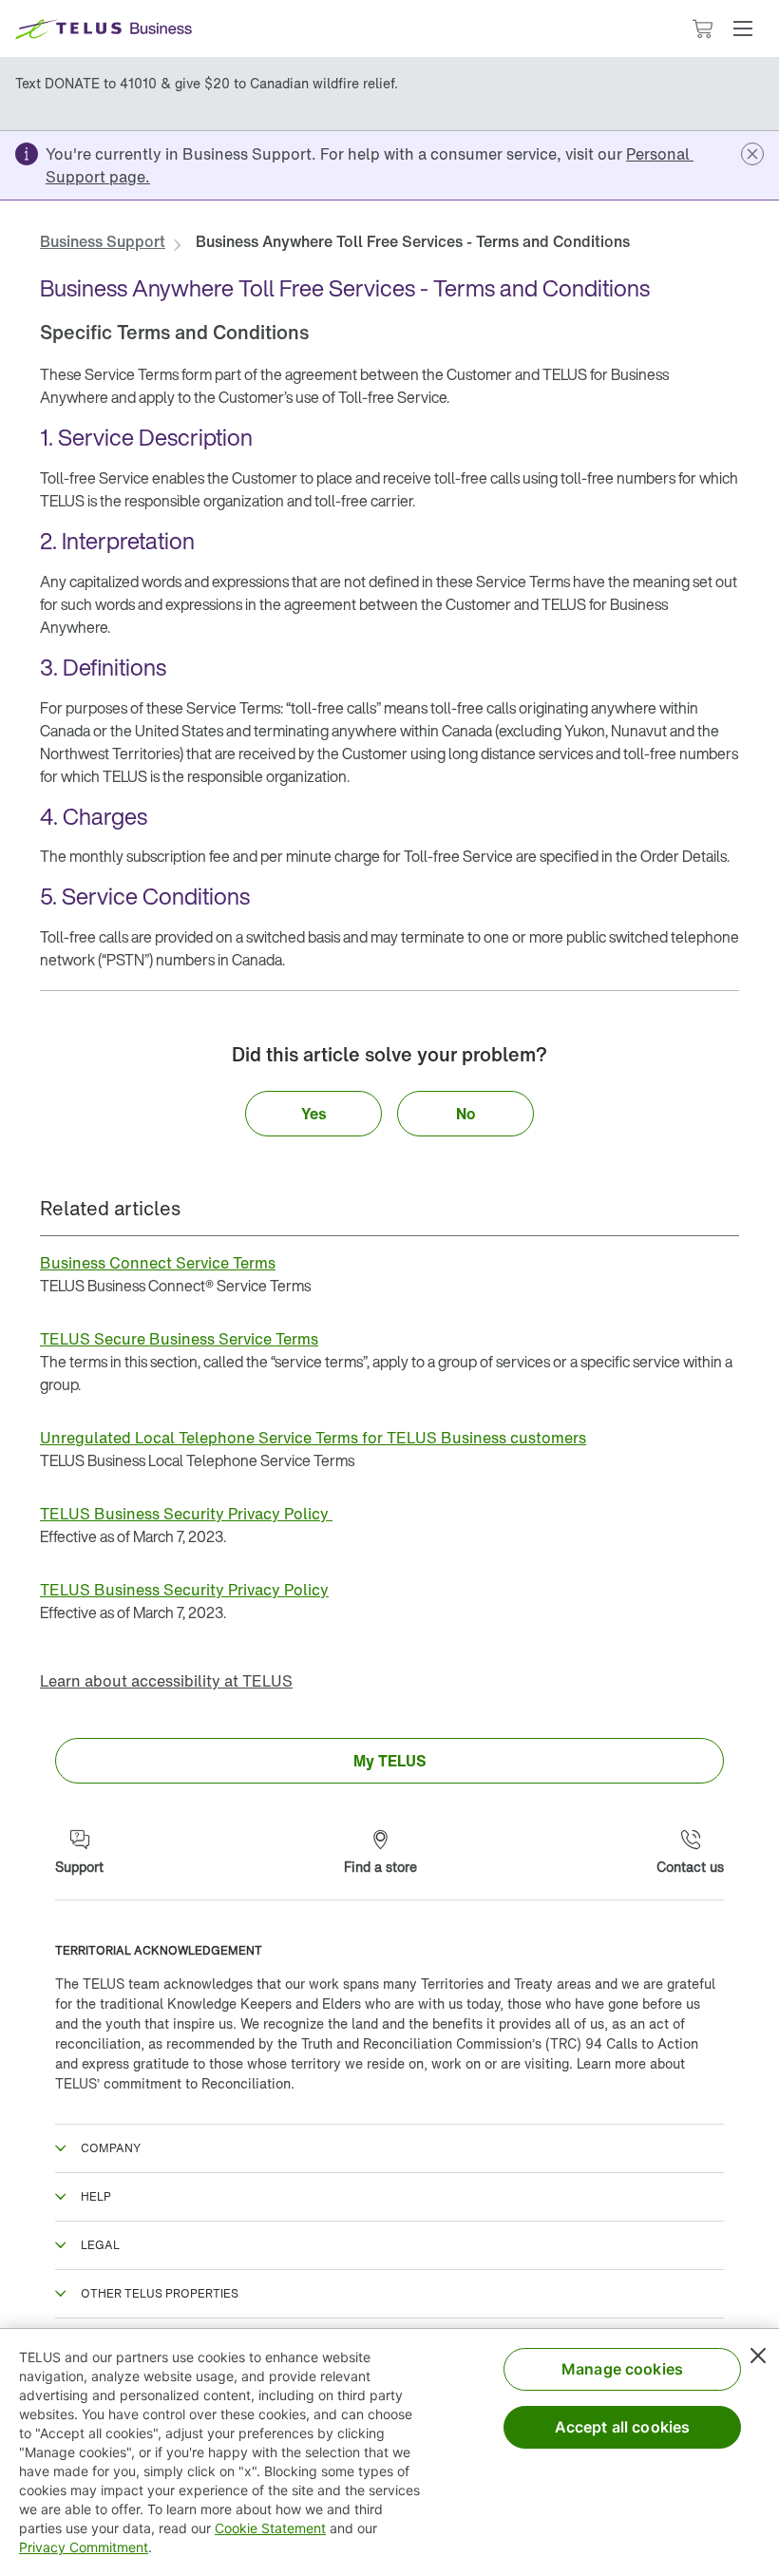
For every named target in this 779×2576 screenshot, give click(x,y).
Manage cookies (622, 2369)
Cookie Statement (270, 2528)
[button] (743, 29)
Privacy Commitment (84, 2547)
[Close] (758, 2356)
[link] (103, 241)
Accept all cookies (623, 2427)
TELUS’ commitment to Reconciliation (173, 2083)
